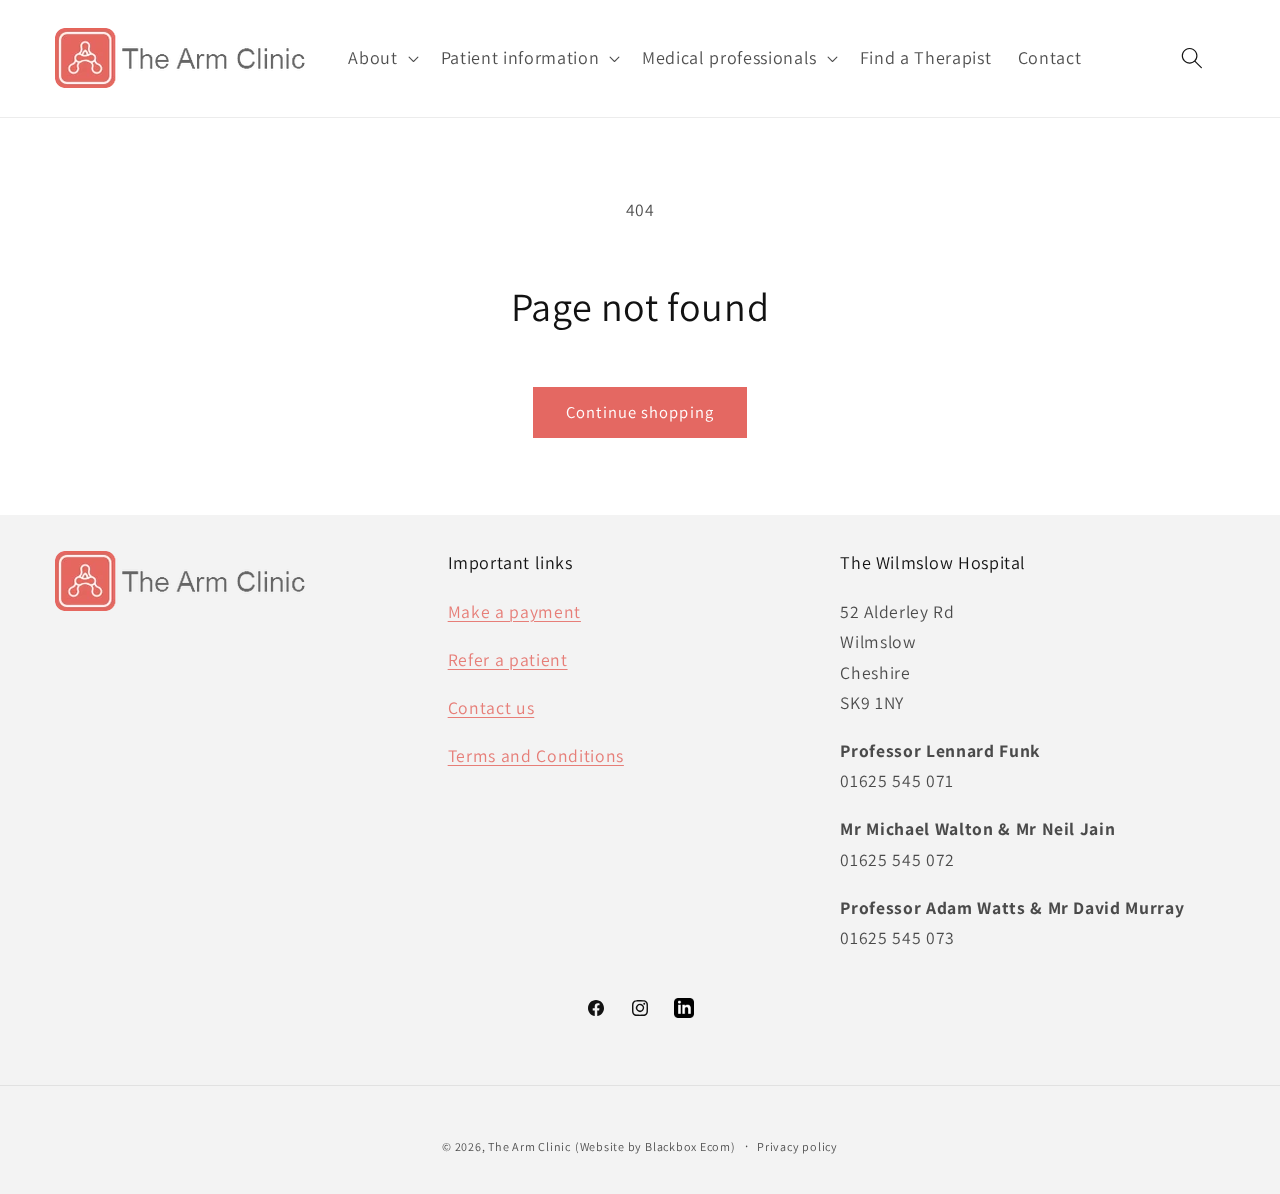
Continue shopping (640, 412)
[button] (381, 58)
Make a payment (514, 611)
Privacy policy (797, 1146)
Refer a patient (508, 659)
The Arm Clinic (529, 1146)
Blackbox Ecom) (690, 1146)
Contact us (491, 707)
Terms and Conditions (536, 755)
